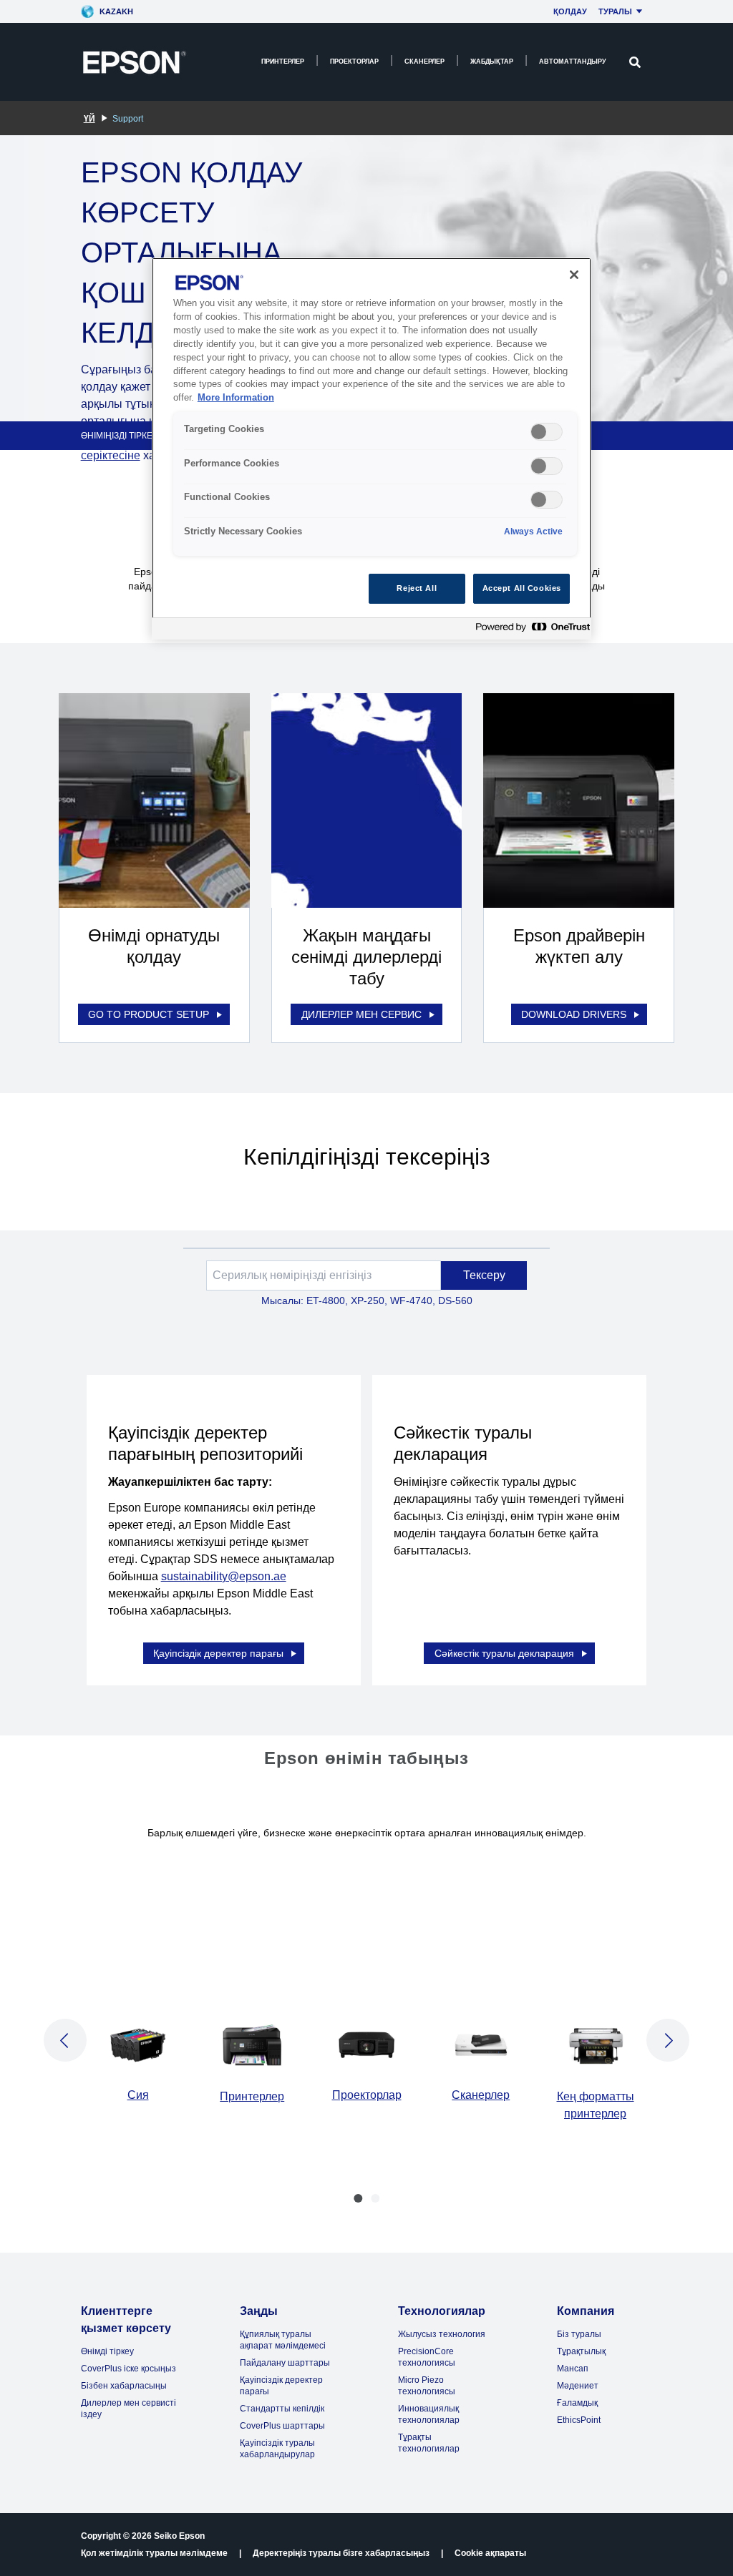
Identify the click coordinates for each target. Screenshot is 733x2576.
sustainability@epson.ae (224, 1576)
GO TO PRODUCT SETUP (149, 1014)
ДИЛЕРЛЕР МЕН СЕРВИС (361, 1014)
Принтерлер (283, 62)
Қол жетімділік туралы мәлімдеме (154, 2553)
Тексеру (484, 1275)
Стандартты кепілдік (282, 2409)
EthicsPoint (579, 2420)
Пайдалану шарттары (285, 2363)
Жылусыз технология (442, 2334)
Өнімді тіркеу (107, 2351)
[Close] (574, 275)
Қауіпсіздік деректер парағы (218, 1653)
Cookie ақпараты (490, 2553)
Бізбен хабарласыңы (124, 2386)
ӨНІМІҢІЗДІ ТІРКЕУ (120, 436)
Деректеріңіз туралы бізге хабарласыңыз (341, 2553)
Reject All (417, 588)
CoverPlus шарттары (282, 2426)
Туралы (615, 11)
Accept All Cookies (522, 588)
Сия (138, 2095)
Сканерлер (424, 62)
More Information (236, 398)
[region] (372, 448)
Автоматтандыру (573, 62)
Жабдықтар (492, 62)
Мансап (573, 2369)
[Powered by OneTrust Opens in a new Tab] (530, 631)
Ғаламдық (577, 2403)
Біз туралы (579, 2334)
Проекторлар (354, 62)
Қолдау (570, 11)
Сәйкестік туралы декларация (504, 1653)
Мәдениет (578, 2386)
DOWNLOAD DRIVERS (574, 1014)
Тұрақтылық (581, 2351)
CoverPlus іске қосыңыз (128, 2369)
